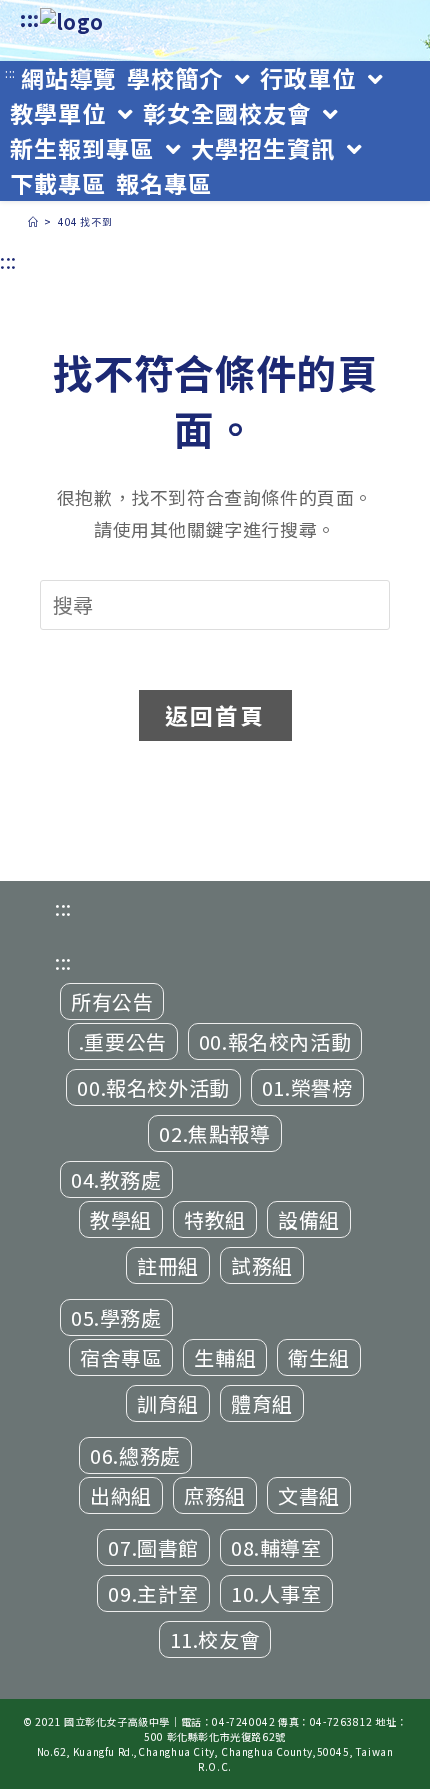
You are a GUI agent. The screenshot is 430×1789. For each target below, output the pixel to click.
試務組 (262, 1265)
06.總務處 (135, 1455)
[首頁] (33, 221)
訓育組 (168, 1403)
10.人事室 (276, 1593)
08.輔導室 (276, 1547)
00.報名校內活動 (275, 1041)
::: (30, 18)
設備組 (309, 1219)
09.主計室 (153, 1593)
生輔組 (225, 1357)
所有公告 (112, 1001)
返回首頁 (215, 715)
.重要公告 (123, 1041)
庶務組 (215, 1495)
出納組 (121, 1495)
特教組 (215, 1219)
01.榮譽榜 (307, 1087)
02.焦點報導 (214, 1133)
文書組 (309, 1495)
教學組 (121, 1219)
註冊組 (168, 1265)
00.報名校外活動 (153, 1087)
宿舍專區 (121, 1357)
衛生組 (319, 1357)
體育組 (262, 1403)
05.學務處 (116, 1317)
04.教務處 (116, 1179)
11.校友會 (215, 1639)
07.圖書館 (153, 1547)
